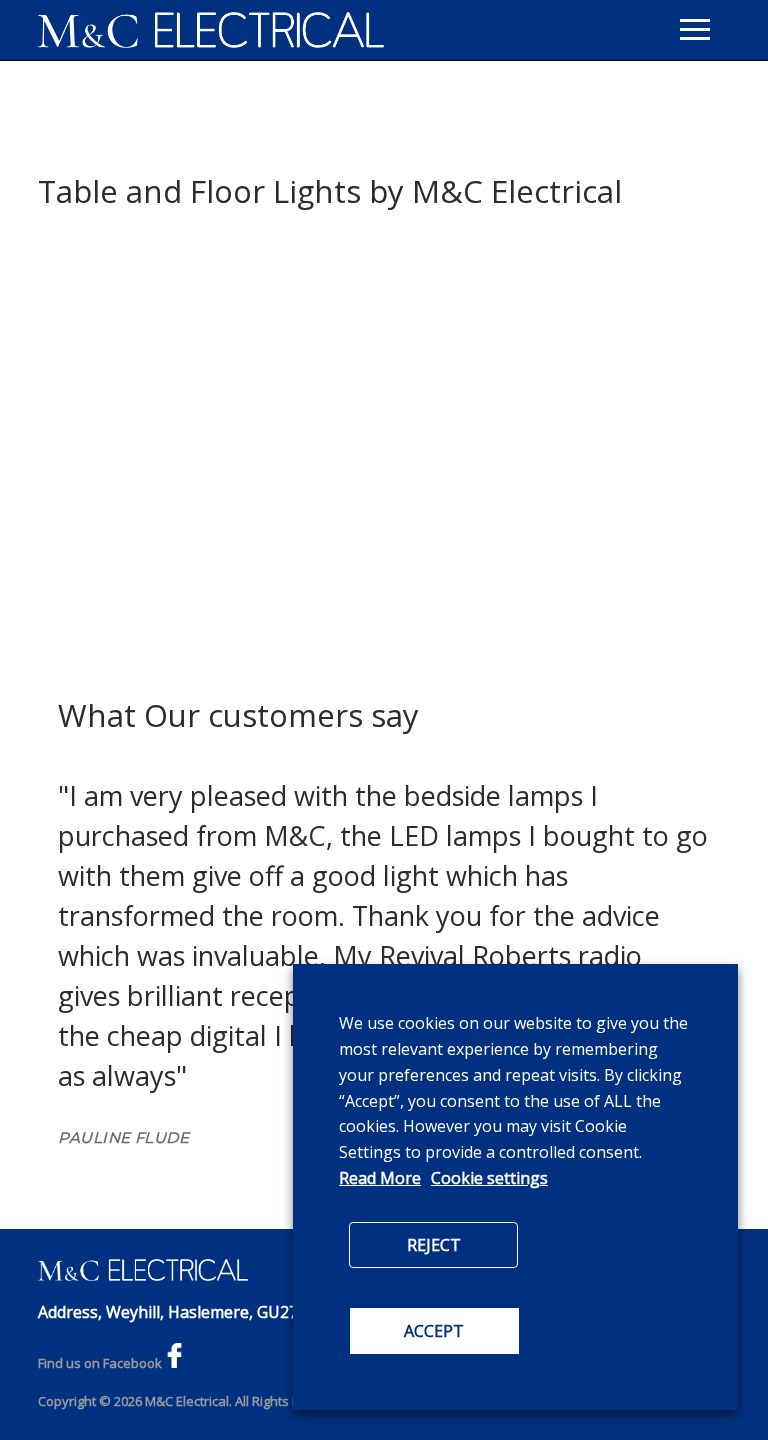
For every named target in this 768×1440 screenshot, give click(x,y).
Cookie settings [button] (489, 1178)
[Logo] (211, 30)
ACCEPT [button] (434, 1331)
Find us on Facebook (100, 1363)
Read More (380, 1178)
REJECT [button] (434, 1245)
